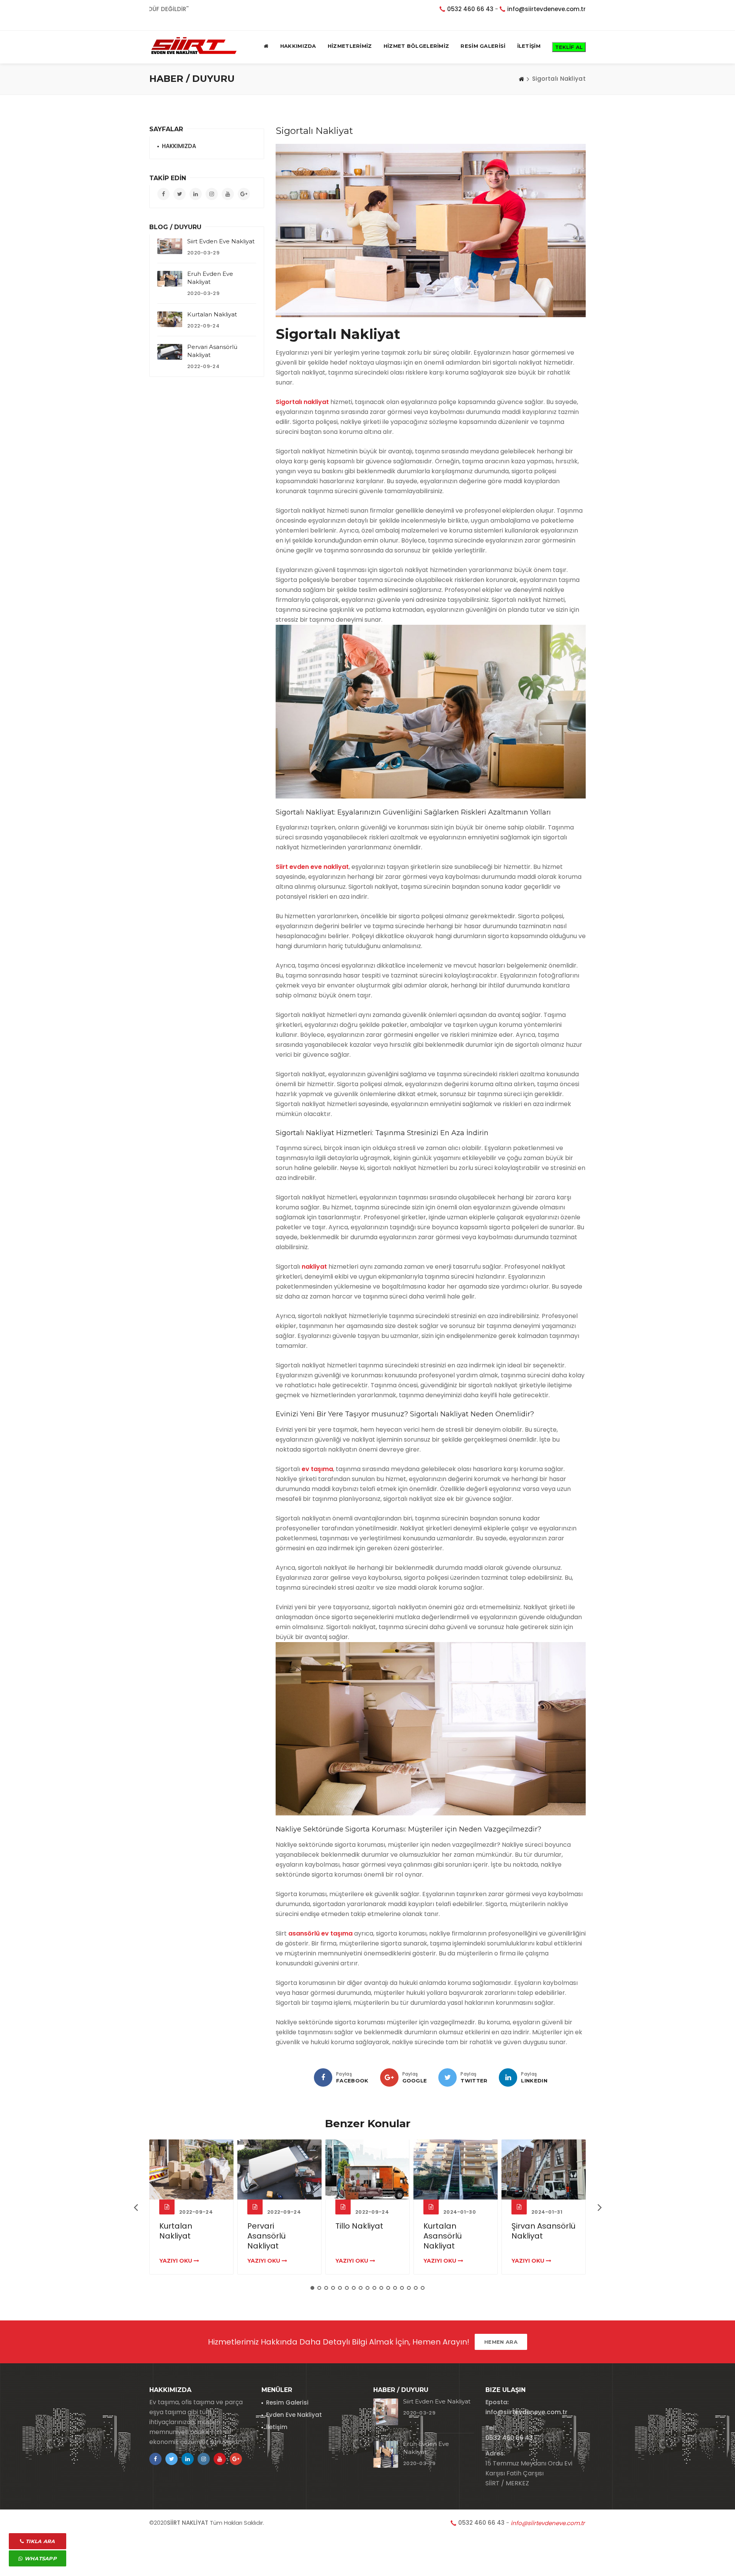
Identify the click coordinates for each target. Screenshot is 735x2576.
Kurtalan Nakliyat (212, 314)
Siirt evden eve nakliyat (312, 867)
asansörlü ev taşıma (320, 1933)
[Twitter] (448, 2077)
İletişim (277, 2427)
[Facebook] (323, 2077)
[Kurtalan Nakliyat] (170, 319)
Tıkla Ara (40, 2541)
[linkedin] (508, 2077)
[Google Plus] (389, 2077)
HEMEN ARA (501, 2342)
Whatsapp (40, 2558)
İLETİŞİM (529, 46)
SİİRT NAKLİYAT (188, 2523)
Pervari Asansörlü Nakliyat (178, 2236)
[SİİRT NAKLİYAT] (194, 46)
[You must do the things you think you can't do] (386, 2412)
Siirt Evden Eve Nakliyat (221, 241)
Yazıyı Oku (176, 2261)
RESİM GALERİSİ (483, 46)
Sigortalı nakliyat (302, 402)
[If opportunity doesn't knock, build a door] (191, 2169)
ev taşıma (317, 1469)
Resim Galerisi (287, 2402)
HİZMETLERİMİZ (350, 46)
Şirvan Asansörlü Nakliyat (455, 2231)
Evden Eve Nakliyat (294, 2415)
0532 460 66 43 (470, 9)
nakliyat (314, 1267)
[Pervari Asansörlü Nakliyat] (170, 352)
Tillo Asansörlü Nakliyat (539, 2231)
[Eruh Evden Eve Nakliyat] (170, 279)
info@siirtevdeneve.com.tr (546, 9)
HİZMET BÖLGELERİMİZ (416, 46)
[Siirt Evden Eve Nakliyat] (170, 246)
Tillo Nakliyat (271, 2226)
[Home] (521, 79)
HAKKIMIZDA (298, 46)
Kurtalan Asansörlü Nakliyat (354, 2236)
